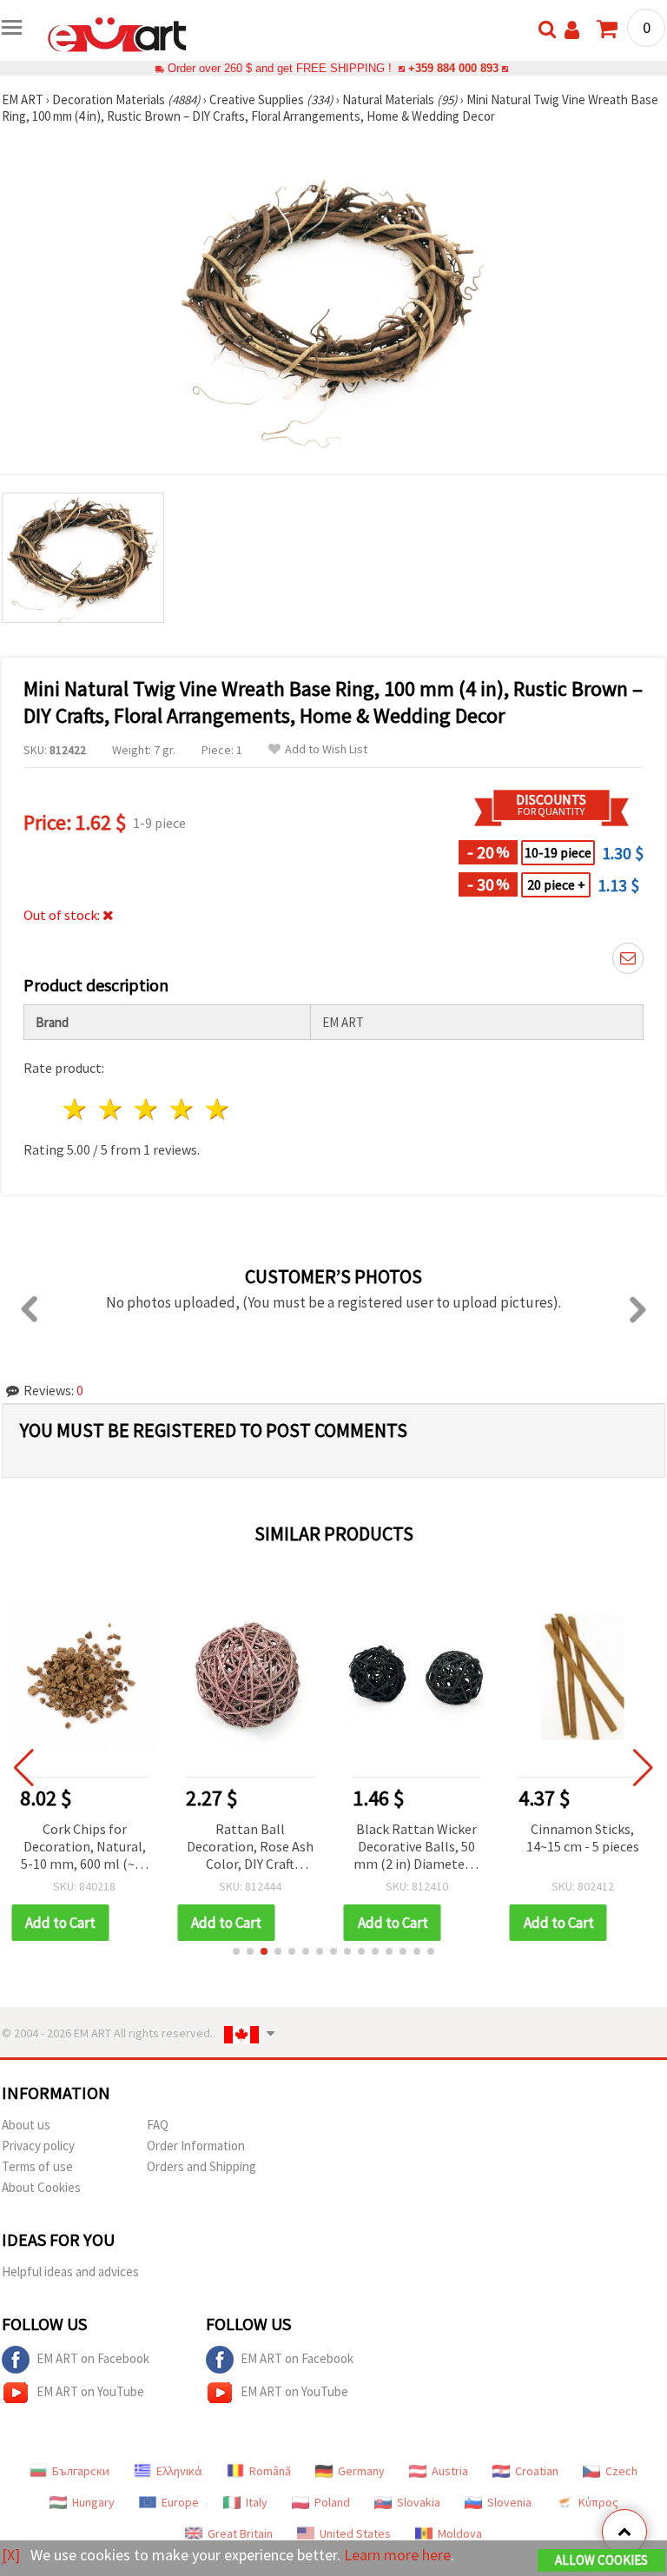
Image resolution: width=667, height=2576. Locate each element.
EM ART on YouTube (90, 2391)
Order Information (196, 2146)
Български (81, 2471)
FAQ (158, 2125)
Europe (180, 2502)
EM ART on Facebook (93, 2358)
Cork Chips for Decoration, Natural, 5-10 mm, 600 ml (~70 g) (85, 1848)
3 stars (147, 1109)
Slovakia (419, 2502)
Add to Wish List (326, 749)
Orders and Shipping (201, 2166)
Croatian (537, 2471)
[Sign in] (572, 30)
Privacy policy (38, 2146)
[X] (11, 2555)
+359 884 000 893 (453, 68)
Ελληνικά (179, 2471)
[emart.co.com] (117, 33)
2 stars (112, 1109)
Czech (621, 2471)
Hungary (93, 2502)
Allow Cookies (601, 2560)
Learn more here (397, 2555)
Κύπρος (598, 2502)
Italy (257, 2502)
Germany (361, 2471)
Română (270, 2471)
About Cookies (41, 2187)
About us (26, 2125)
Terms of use (37, 2166)
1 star (76, 1109)
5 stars (218, 1109)
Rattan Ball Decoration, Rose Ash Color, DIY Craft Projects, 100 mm (250, 1848)
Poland (332, 2502)
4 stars (182, 1109)
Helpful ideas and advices (70, 2271)
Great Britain (240, 2533)
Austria (450, 2471)
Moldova (460, 2533)
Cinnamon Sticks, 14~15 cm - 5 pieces (583, 1838)
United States (355, 2533)
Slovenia (509, 2502)
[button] (236, 1951)
